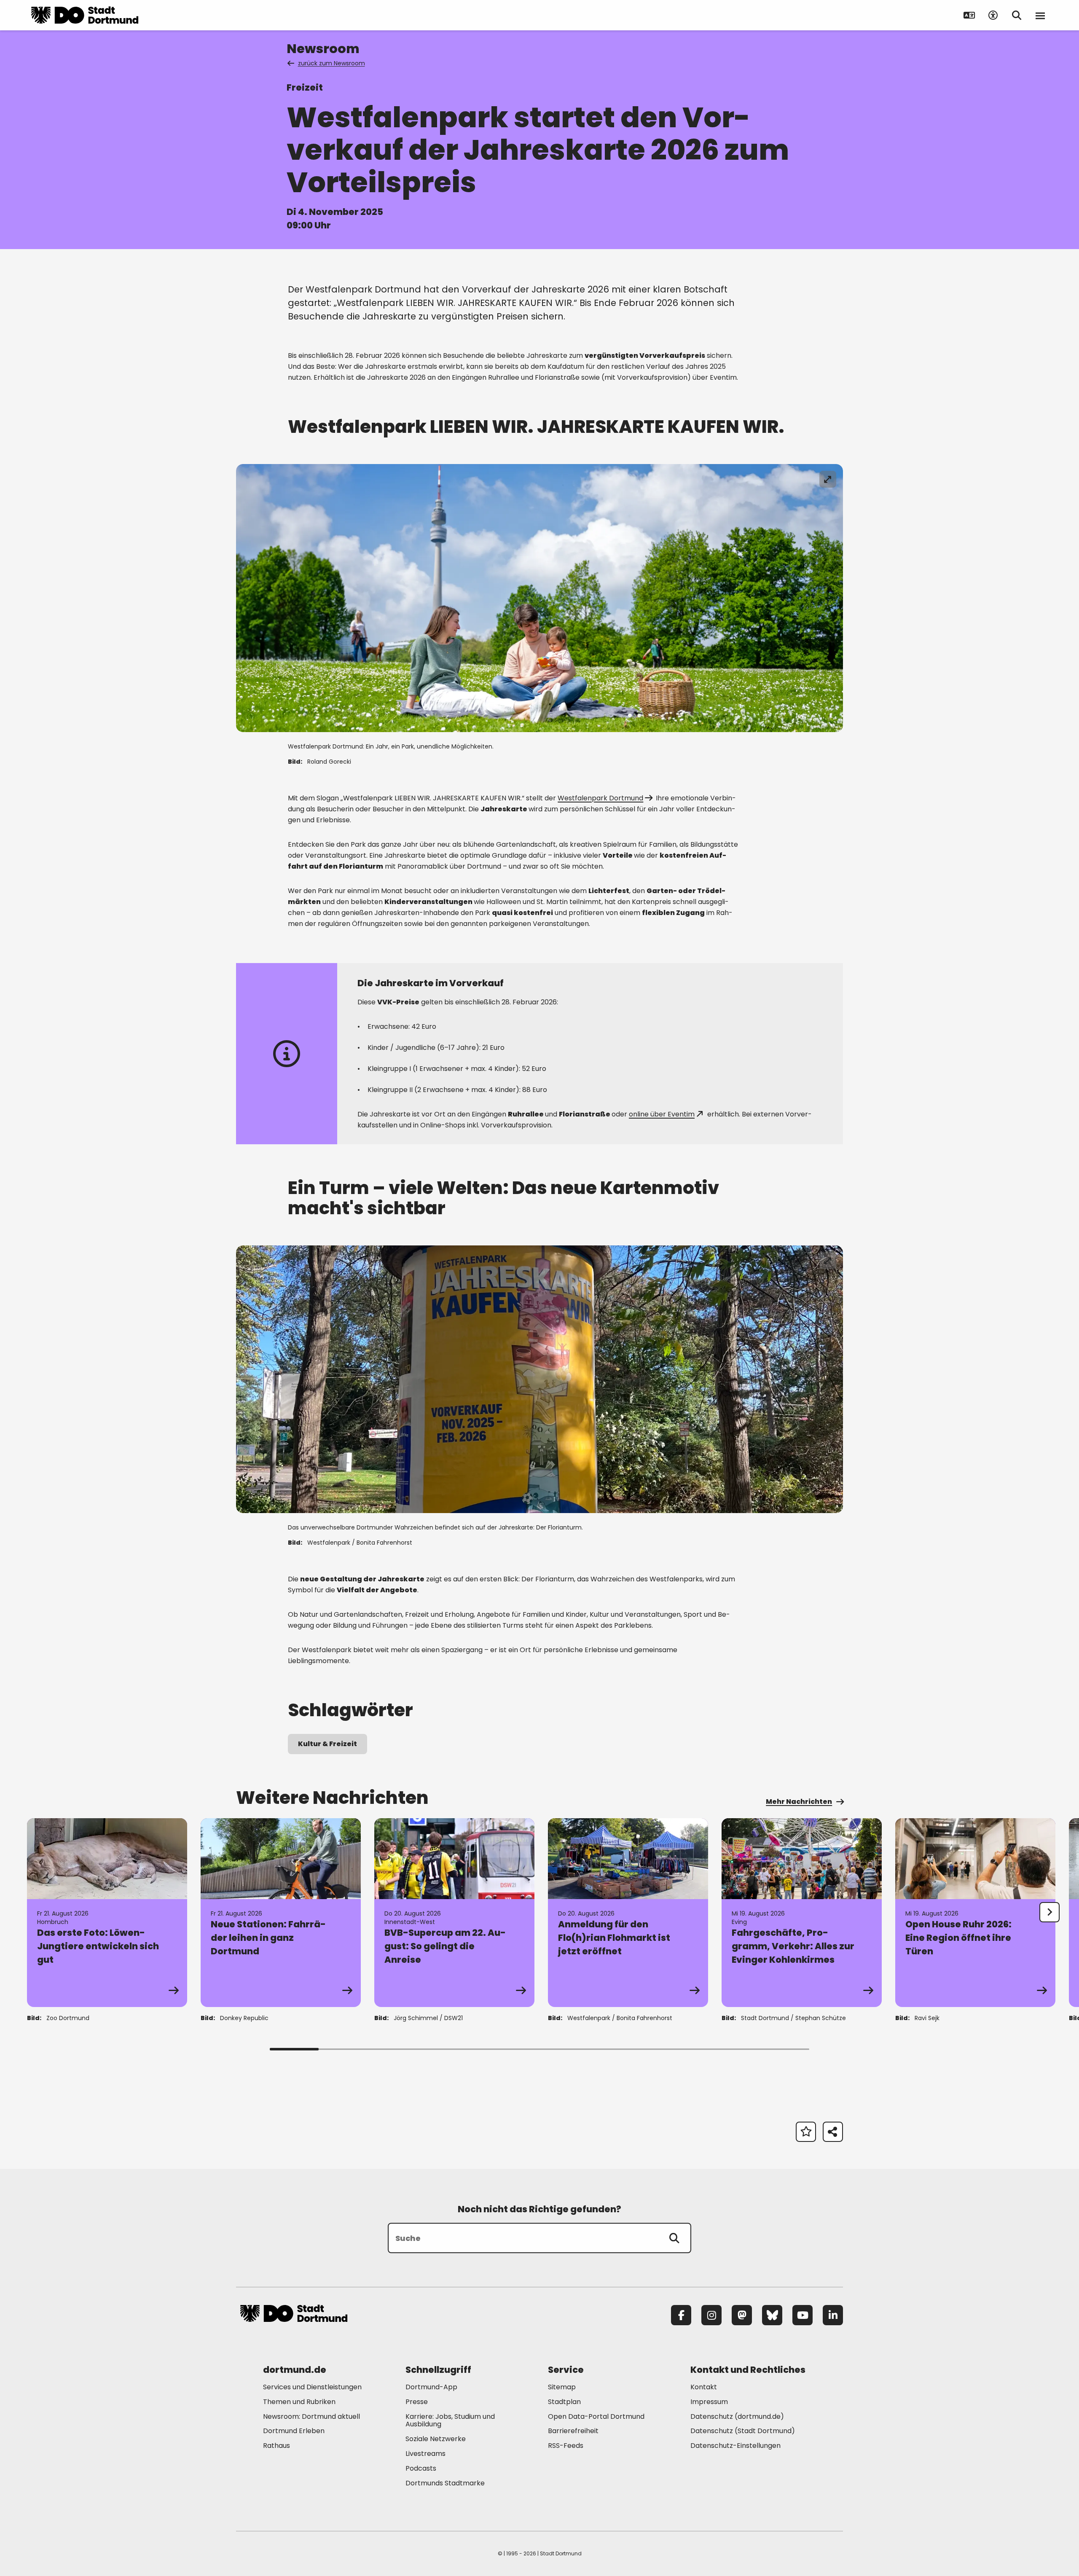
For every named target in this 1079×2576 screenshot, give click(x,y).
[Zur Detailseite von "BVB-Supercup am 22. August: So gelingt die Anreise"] (454, 1913)
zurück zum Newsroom (331, 63)
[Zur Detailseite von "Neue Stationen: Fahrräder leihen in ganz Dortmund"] (281, 1913)
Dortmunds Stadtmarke (445, 2483)
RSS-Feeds (566, 2446)
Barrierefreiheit (573, 2431)
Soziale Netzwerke (436, 2439)
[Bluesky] (772, 2315)
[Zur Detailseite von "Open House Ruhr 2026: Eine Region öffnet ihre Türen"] (975, 1913)
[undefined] (1049, 1912)
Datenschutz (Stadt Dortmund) (743, 2431)
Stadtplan (564, 2402)
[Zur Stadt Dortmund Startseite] (85, 15)
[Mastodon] (742, 2315)
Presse (417, 2402)
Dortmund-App (431, 2387)
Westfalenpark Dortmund (600, 798)
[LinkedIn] (833, 2315)
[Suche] (674, 2238)
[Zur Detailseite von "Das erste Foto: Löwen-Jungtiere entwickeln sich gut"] (107, 1913)
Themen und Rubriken (299, 2402)
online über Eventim (662, 1114)
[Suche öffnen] (1017, 15)
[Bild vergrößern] (828, 479)
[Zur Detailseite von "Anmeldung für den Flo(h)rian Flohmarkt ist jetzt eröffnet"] (628, 1913)
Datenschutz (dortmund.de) (737, 2416)
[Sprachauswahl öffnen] (969, 15)
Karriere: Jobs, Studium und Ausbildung (450, 2420)
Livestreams (425, 2454)
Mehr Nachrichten (799, 1802)
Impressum (709, 2402)
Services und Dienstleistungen (312, 2387)
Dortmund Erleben (294, 2431)
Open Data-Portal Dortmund (596, 2416)
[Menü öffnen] (1040, 15)
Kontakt (704, 2387)
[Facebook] (681, 2315)
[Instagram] (711, 2315)
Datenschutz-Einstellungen (735, 2446)
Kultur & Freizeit (327, 1744)
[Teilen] (833, 2132)
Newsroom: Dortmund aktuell (311, 2416)
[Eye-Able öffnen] (993, 15)
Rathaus (276, 2446)
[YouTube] (803, 2315)
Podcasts (421, 2468)
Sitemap (562, 2387)
